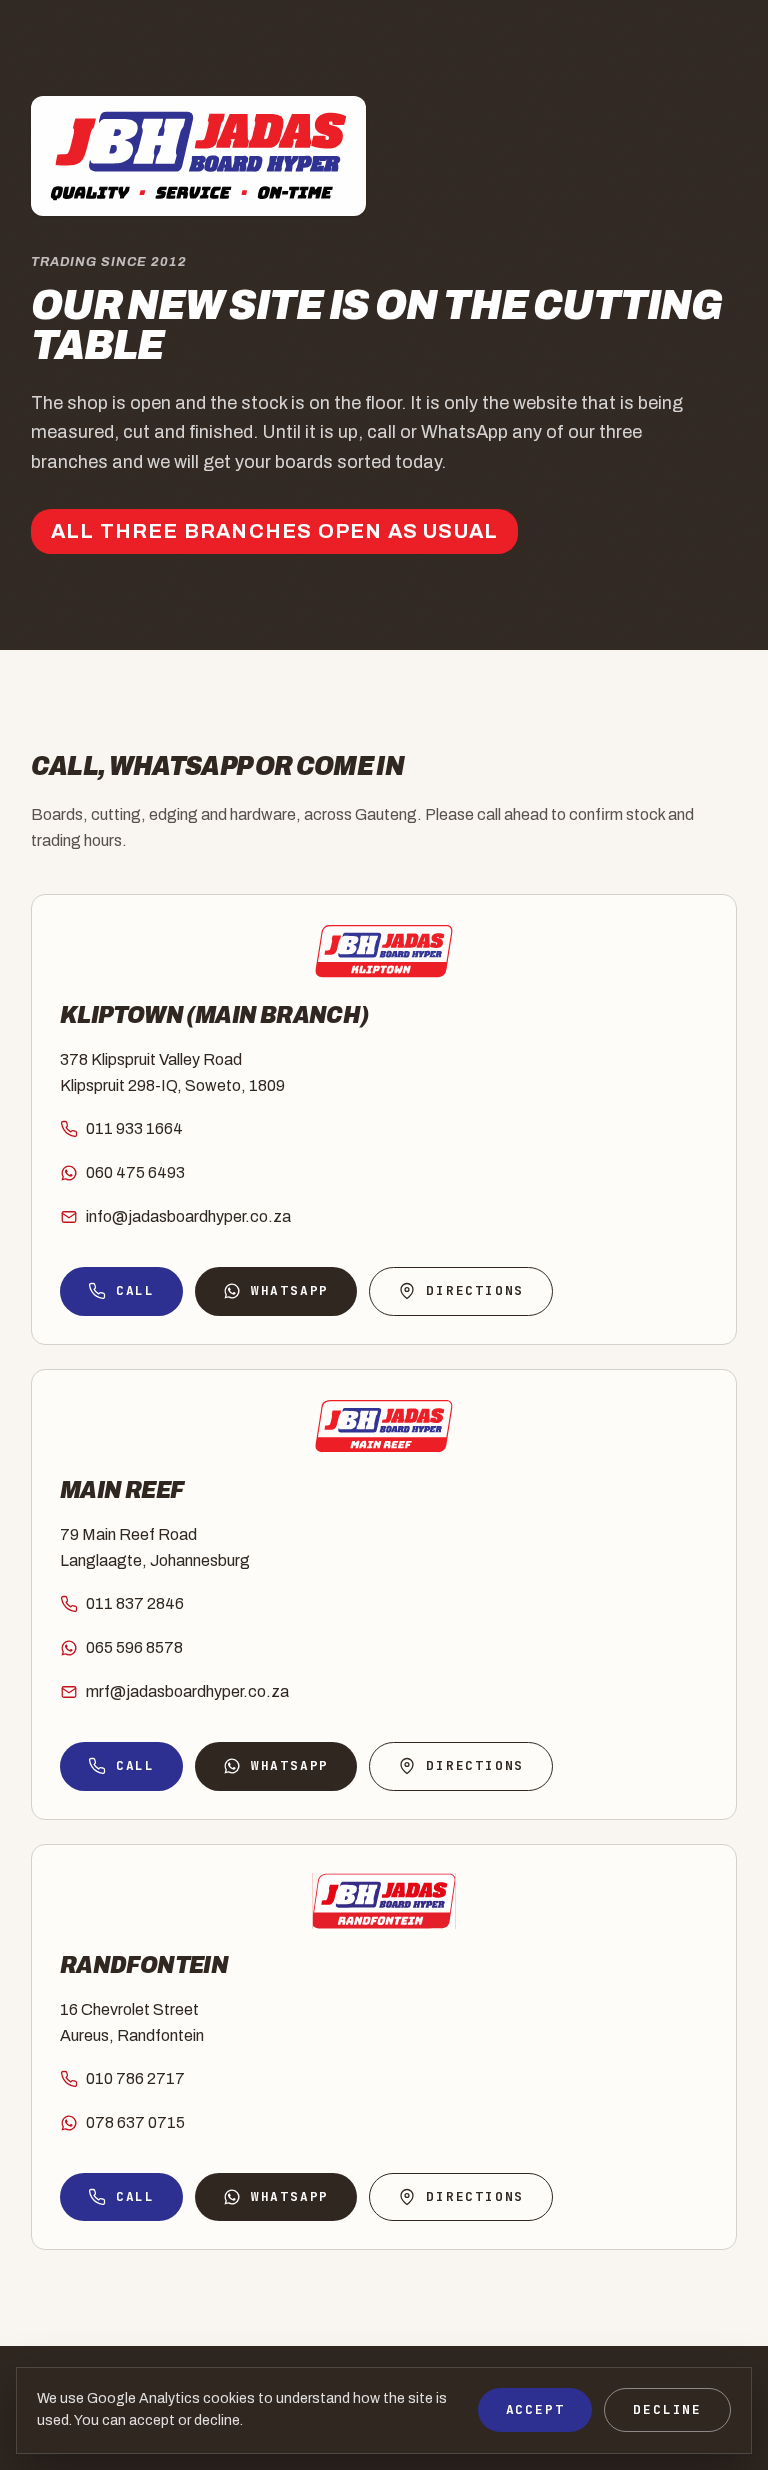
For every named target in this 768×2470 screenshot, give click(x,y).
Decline (667, 2409)
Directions (475, 1290)
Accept (535, 2409)
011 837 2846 (135, 1603)
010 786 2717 (135, 2078)
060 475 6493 (135, 1172)
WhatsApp (290, 1290)
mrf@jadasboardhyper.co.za (187, 1691)
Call (135, 1290)
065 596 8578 (134, 1647)
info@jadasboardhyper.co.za (188, 1216)
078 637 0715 (135, 2122)
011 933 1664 (134, 1128)
